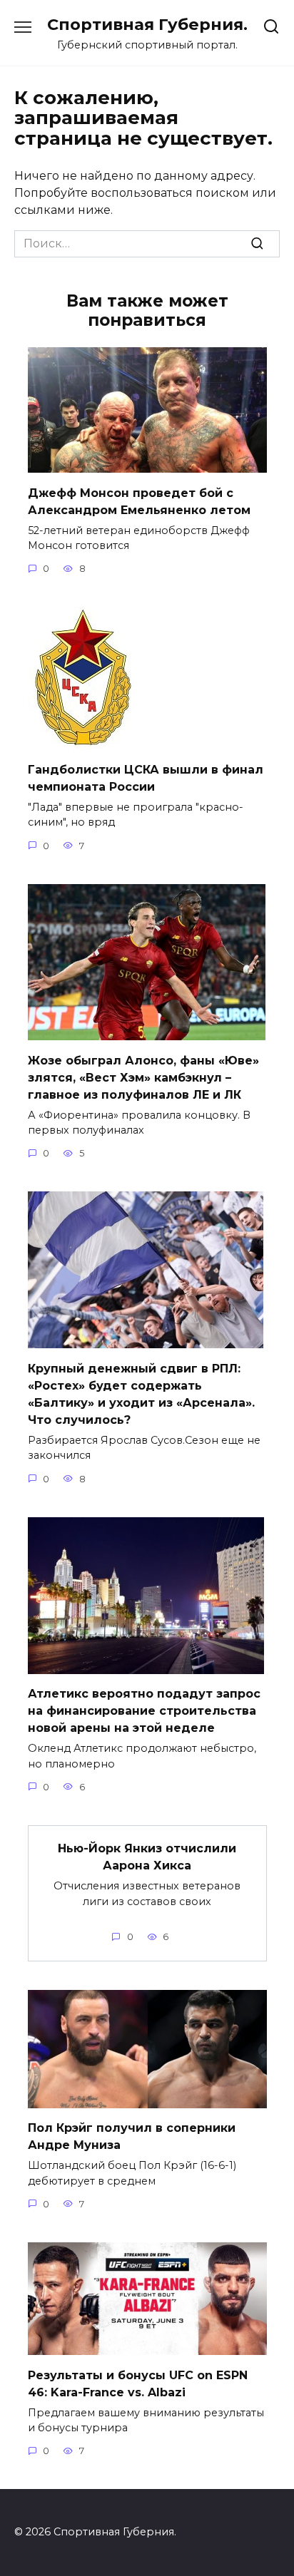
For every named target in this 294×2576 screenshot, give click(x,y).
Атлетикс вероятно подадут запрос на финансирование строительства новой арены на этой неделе (144, 1711)
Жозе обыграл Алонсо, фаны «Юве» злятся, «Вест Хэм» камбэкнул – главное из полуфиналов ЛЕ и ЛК (143, 1077)
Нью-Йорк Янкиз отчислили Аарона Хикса (147, 1857)
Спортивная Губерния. (147, 24)
